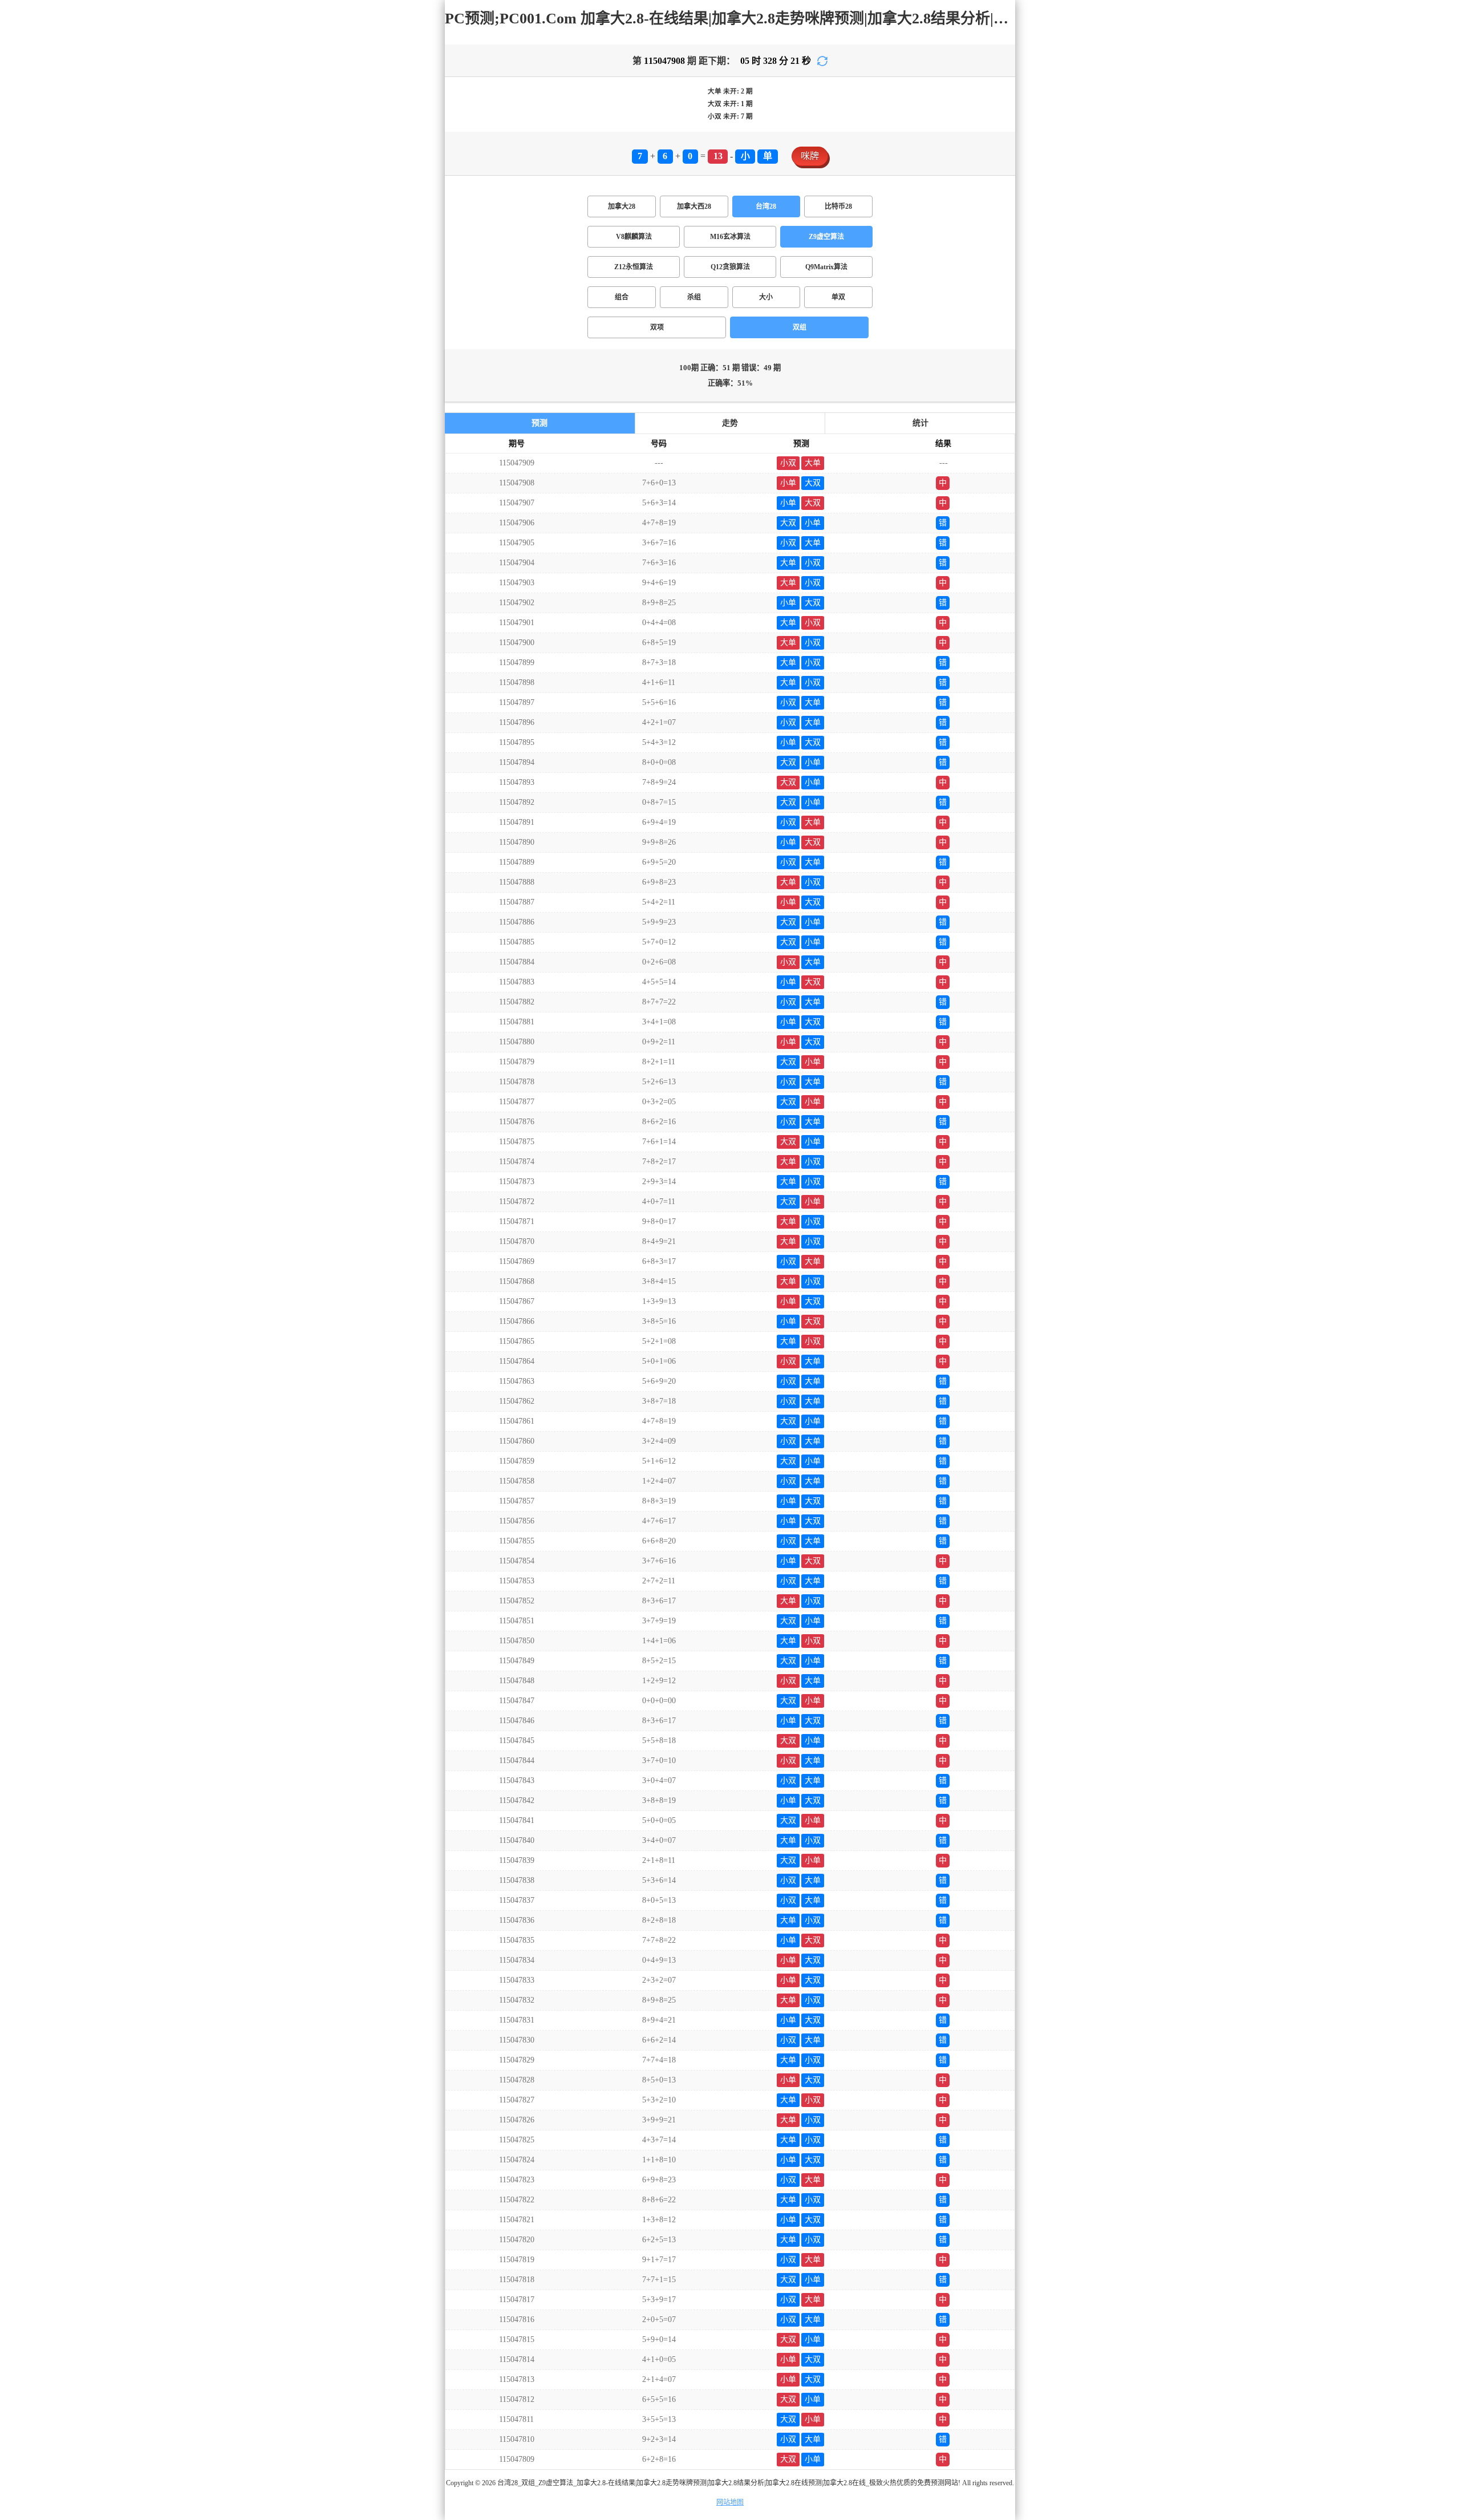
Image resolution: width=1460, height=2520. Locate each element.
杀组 (694, 297)
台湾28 (766, 206)
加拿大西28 (694, 206)
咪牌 (810, 156)
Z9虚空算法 (826, 237)
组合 (622, 297)
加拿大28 (622, 206)
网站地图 (730, 2502)
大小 (766, 297)
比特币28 (838, 206)
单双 (838, 297)
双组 (800, 327)
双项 (657, 327)
